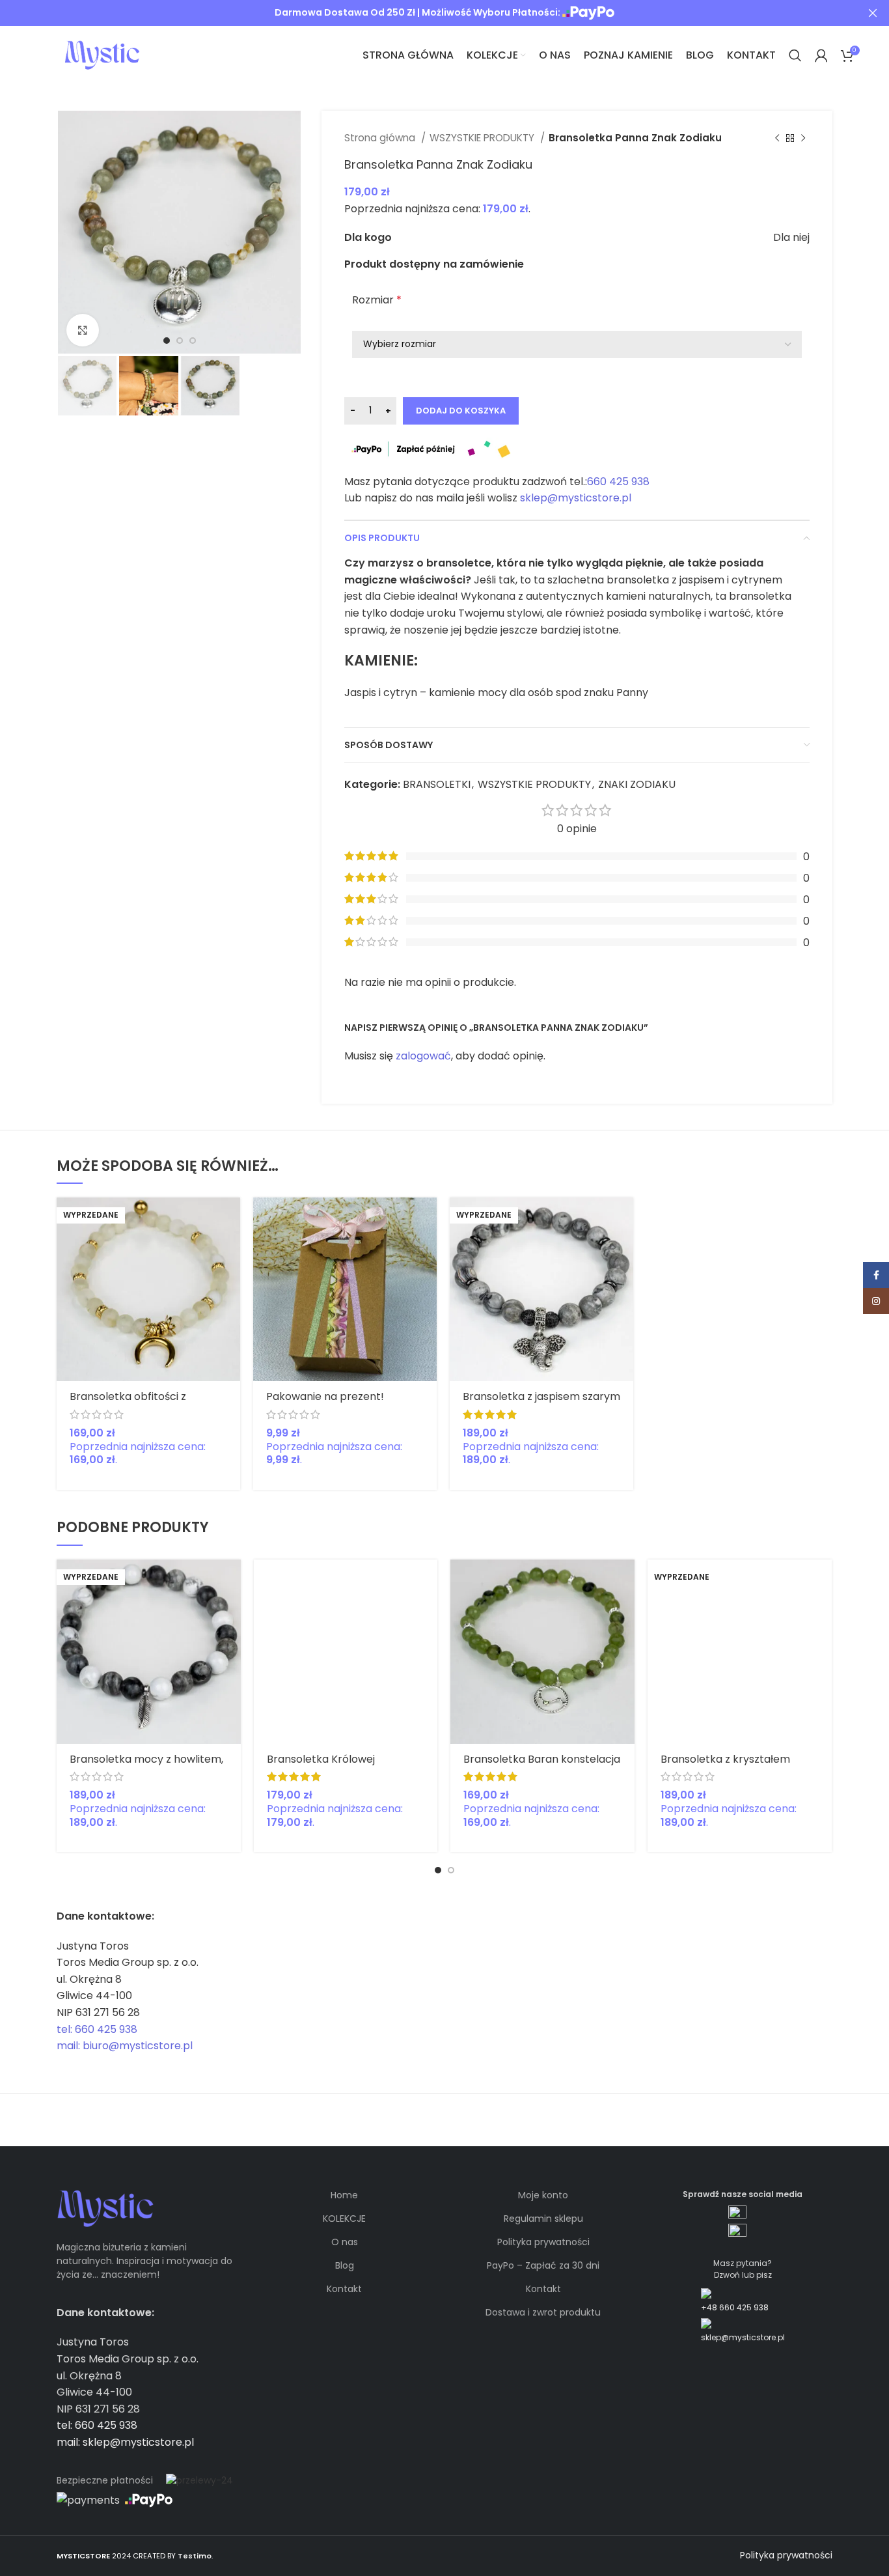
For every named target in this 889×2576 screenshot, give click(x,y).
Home (344, 2195)
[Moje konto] (821, 55)
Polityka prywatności (543, 2242)
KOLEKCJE (344, 2219)
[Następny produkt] (803, 138)
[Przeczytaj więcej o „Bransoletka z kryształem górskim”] (822, 1581)
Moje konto (543, 2195)
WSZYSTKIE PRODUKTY (483, 138)
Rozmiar (377, 300)
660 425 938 (618, 482)
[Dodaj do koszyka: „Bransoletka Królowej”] (428, 1581)
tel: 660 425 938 (97, 2029)
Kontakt (344, 2289)
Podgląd (230, 1248)
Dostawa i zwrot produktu (543, 2312)
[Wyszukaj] (795, 55)
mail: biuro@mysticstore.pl (125, 2046)
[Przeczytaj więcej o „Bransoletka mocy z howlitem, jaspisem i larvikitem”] (231, 1581)
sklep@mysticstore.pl (576, 498)
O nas (345, 2242)
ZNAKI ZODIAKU (637, 784)
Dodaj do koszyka (461, 411)
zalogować (423, 1056)
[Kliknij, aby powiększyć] (83, 330)
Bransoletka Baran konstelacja (542, 1759)
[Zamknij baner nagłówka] (873, 13)
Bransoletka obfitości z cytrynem (128, 1402)
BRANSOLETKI (437, 784)
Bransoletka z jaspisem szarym (541, 1396)
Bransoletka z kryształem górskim (725, 1765)
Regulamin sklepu (543, 2219)
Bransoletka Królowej (321, 1759)
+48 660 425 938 (735, 2307)
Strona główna (381, 138)
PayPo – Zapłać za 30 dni (543, 2265)
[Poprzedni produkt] (777, 138)
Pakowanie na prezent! (325, 1396)
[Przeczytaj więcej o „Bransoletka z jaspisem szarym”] (623, 1219)
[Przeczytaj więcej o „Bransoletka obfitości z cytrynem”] (230, 1219)
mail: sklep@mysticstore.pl (125, 2442)
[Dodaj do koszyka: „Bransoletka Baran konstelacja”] (625, 1581)
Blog (345, 2265)
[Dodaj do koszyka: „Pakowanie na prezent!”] (427, 1219)
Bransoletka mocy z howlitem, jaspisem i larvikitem (146, 1765)
